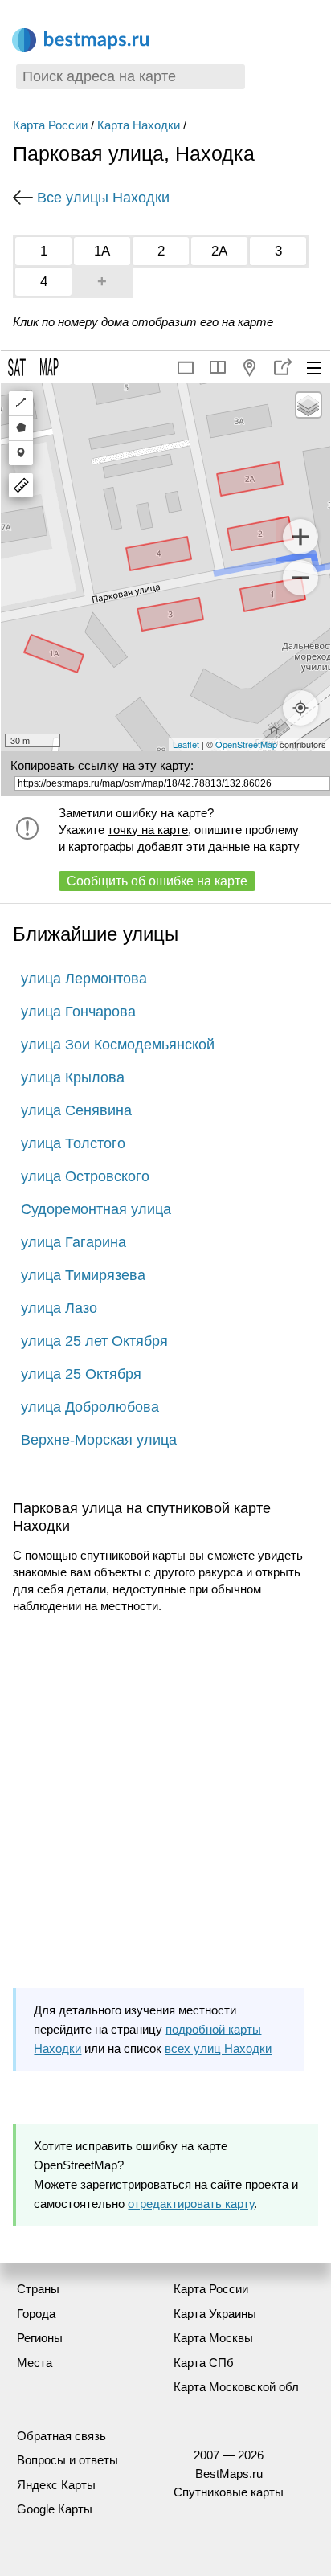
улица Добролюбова (90, 1407)
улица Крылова (73, 1077)
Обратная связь (61, 2436)
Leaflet (186, 744)
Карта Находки (139, 125)
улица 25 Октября (81, 1374)
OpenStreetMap (246, 744)
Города (36, 2314)
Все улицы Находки (103, 198)
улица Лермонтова (84, 979)
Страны (38, 2289)
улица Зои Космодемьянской (118, 1045)
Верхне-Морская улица (99, 1440)
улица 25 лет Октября (94, 1341)
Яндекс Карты (56, 2485)
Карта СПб (204, 2363)
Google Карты (55, 2509)
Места (35, 2363)
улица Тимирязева (83, 1275)
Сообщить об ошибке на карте (157, 881)
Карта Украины (215, 2314)
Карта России (50, 125)
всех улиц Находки (218, 2049)
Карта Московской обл (236, 2387)
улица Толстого (73, 1143)
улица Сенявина (76, 1110)
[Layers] (309, 405)
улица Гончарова (78, 1012)
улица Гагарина (74, 1242)
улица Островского (85, 1176)
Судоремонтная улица (96, 1209)
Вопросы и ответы (67, 2460)
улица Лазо (59, 1308)
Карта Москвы (213, 2338)
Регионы (40, 2338)
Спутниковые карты (229, 2492)
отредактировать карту (191, 2204)
